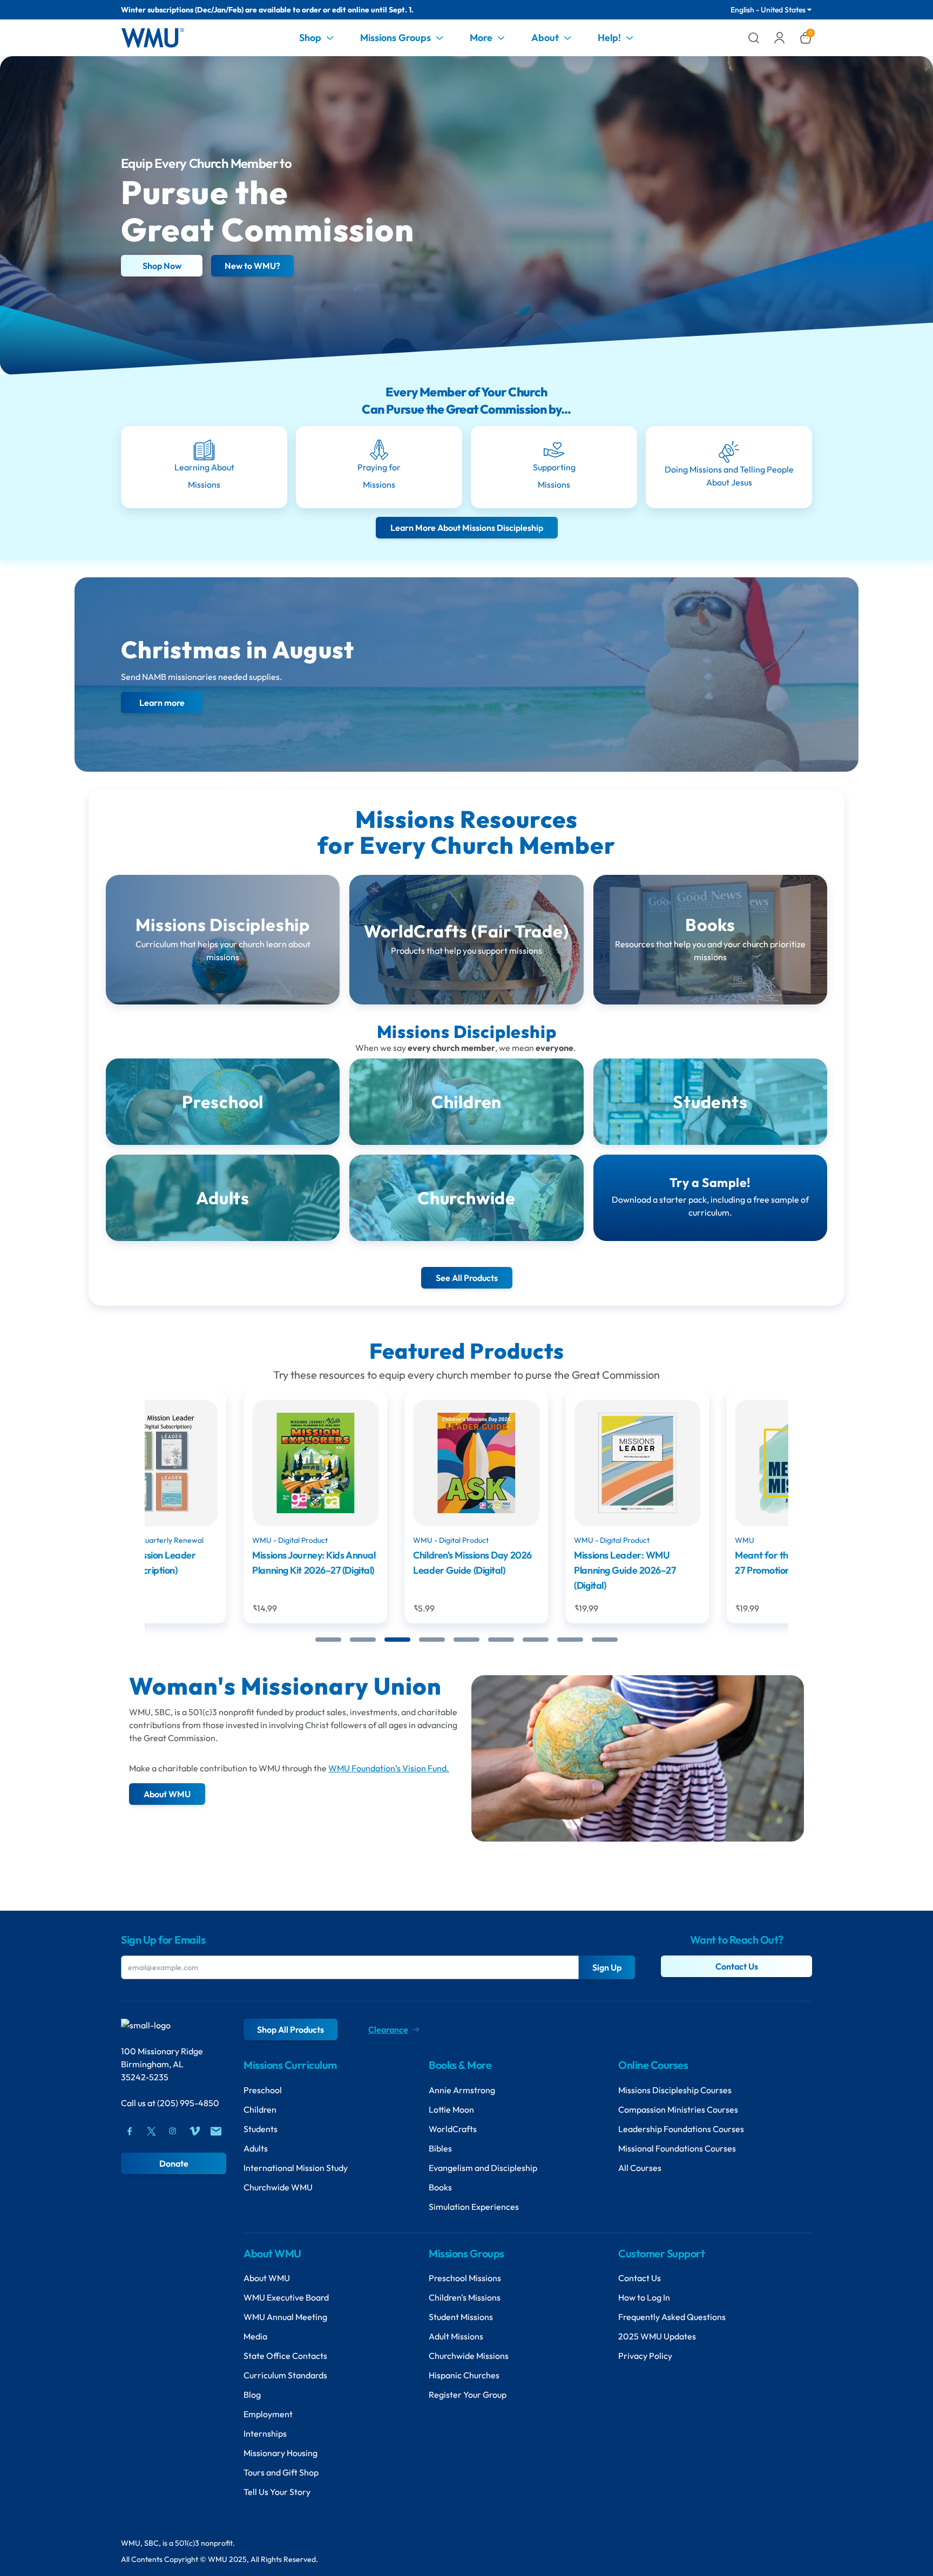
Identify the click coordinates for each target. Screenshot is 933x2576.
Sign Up (607, 1967)
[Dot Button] (328, 1640)
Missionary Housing (280, 2453)
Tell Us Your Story (277, 2492)
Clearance (388, 2029)
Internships (265, 2433)
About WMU (267, 2278)
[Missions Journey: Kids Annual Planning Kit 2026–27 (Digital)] (225, 1463)
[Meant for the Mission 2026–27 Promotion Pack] (708, 1463)
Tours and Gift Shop (281, 2472)
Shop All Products (290, 2029)
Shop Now (162, 266)
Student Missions (461, 2317)
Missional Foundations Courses (677, 2148)
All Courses (640, 2168)
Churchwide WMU (278, 2187)
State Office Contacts (285, 2356)
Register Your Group (468, 2395)
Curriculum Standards (285, 2375)
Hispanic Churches (464, 2375)
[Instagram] (173, 2131)
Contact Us (737, 1966)
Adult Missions (456, 2336)
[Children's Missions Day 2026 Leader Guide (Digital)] (386, 1463)
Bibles (440, 2148)
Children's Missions (465, 2297)
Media (255, 2336)
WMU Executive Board (286, 2297)
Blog (252, 2395)
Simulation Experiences (474, 2207)
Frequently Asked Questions (672, 2317)
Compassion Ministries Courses (678, 2109)
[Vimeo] (194, 2131)
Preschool (263, 2090)
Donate (174, 2163)
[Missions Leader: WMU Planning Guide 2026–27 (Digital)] (547, 1463)
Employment (268, 2414)
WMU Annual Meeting (285, 2317)
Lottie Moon (451, 2109)
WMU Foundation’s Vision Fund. (389, 1768)
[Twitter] (151, 2131)
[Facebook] (130, 2131)
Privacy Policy (645, 2356)
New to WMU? (252, 266)
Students (261, 2129)
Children (260, 2109)
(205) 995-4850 (188, 2103)
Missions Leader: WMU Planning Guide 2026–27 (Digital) (535, 1570)
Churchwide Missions (469, 2356)
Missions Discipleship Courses (675, 2090)
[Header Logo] (153, 38)
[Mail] (216, 2131)
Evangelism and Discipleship (483, 2168)
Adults (256, 2148)
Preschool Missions (465, 2278)
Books (440, 2187)
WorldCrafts (453, 2129)
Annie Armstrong (462, 2090)
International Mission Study (296, 2168)
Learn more (162, 703)
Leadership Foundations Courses (681, 2129)
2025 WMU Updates (657, 2336)
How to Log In (644, 2297)
